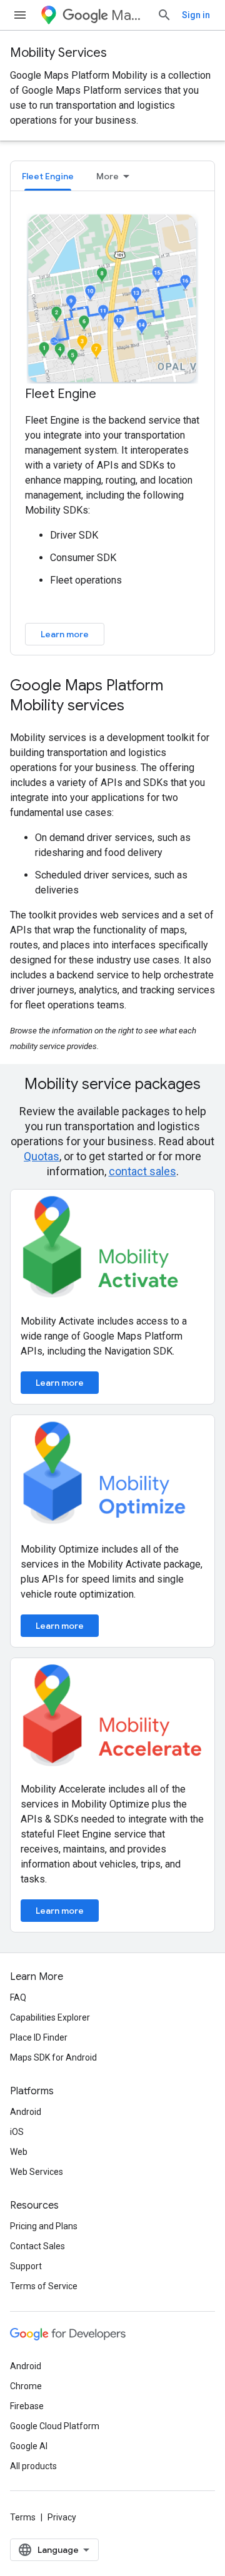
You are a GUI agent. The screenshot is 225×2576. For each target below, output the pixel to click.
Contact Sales (37, 2246)
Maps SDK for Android (53, 2057)
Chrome (26, 2386)
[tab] (48, 176)
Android (26, 2112)
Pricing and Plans (44, 2226)
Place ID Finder (39, 2037)
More (107, 176)
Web (19, 2152)
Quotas (42, 1156)
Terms (23, 2517)
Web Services (37, 2172)
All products (33, 2466)
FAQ (18, 1997)
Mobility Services (58, 53)
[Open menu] (20, 15)
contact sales (142, 1171)
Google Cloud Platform (55, 2426)
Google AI (29, 2446)
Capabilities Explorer (50, 2017)
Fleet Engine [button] (48, 176)
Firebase (27, 2406)
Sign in (196, 15)
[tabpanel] (112, 428)
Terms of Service (44, 2286)
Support (26, 2266)
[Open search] (164, 15)
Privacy (62, 2517)
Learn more (65, 634)
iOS (17, 2132)
